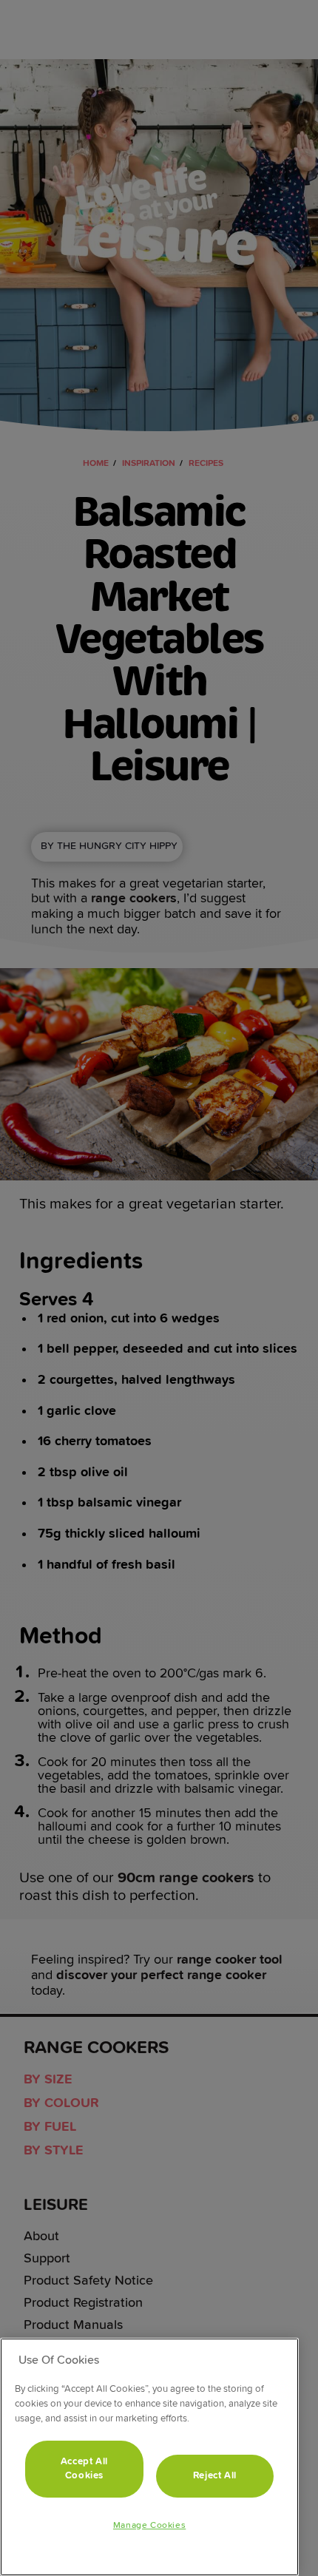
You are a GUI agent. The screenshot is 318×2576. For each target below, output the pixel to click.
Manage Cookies (149, 2526)
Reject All (215, 2476)
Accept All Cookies (85, 2468)
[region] (149, 2457)
